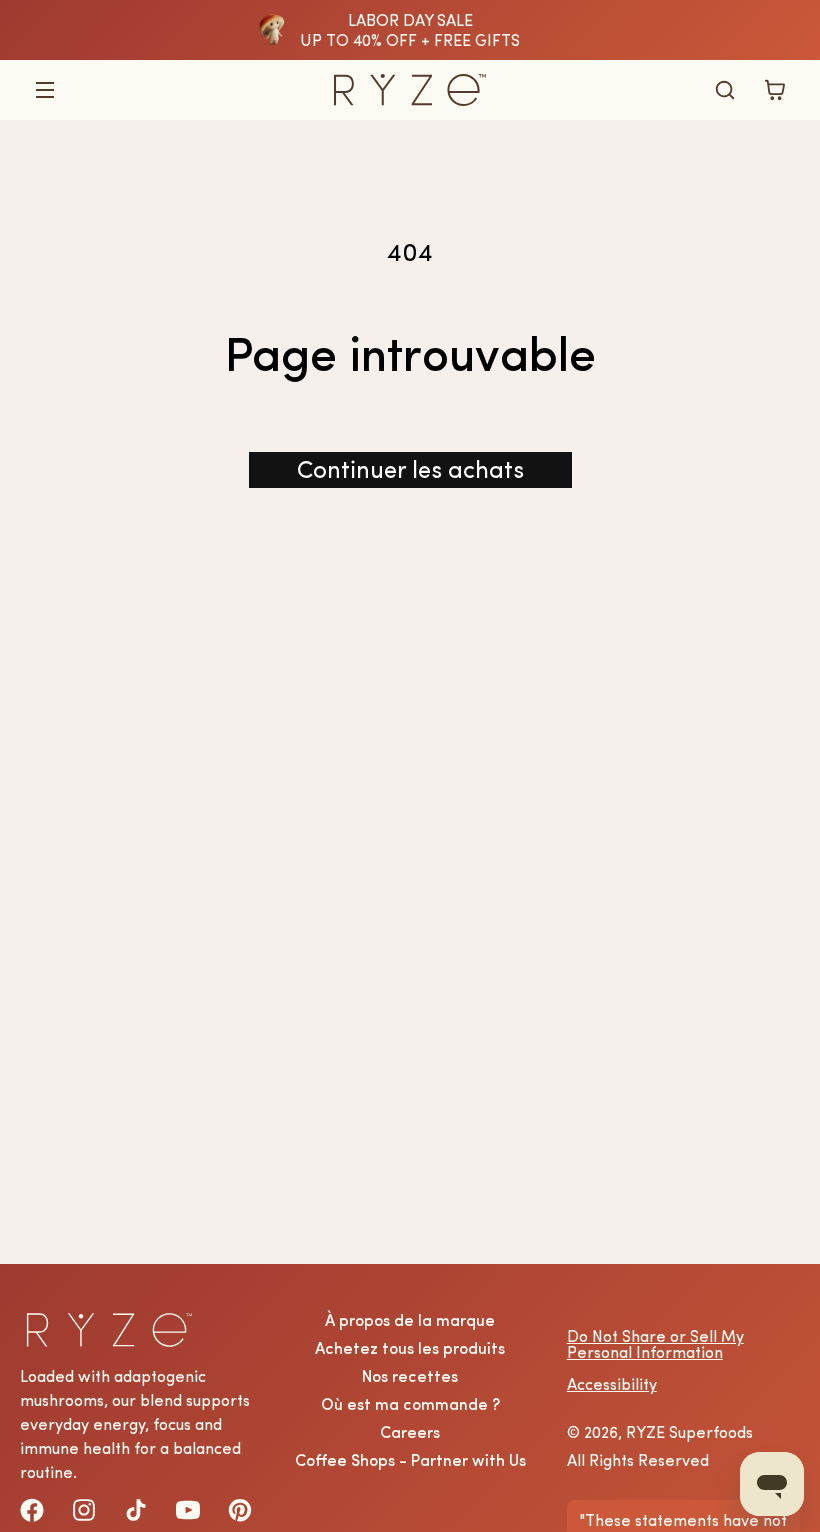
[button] (45, 90)
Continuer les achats (410, 470)
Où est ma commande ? (410, 1404)
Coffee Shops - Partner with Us (410, 1460)
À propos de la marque (410, 1320)
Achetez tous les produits (410, 1348)
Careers (410, 1432)
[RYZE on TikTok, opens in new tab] (136, 1510)
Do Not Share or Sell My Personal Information (655, 1344)
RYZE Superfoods (689, 1432)
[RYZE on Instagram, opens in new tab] (84, 1510)
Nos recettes (410, 1376)
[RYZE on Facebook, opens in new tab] (32, 1510)
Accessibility (612, 1384)
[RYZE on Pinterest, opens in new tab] (240, 1510)
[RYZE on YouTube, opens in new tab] (188, 1510)
